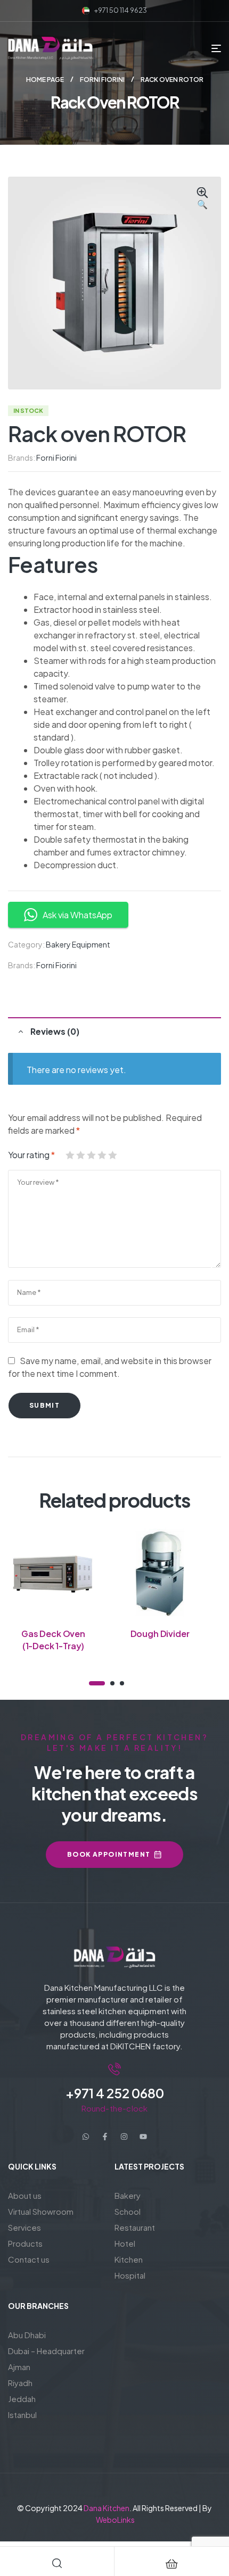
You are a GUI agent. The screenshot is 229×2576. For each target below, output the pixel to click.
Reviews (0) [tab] (55, 1031)
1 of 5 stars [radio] (70, 1155)
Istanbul (22, 2415)
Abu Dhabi (27, 2335)
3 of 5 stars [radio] (91, 1155)
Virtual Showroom (41, 2211)
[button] (202, 199)
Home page (45, 80)
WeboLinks (115, 2520)
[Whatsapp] (86, 2137)
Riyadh (20, 2383)
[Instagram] (124, 2137)
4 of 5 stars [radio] (102, 1155)
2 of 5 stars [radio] (80, 1155)
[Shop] (172, 2564)
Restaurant (135, 2227)
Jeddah (22, 2399)
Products (25, 2243)
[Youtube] (143, 2137)
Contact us (29, 2259)
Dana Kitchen (107, 2508)
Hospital (130, 2275)
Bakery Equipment (78, 944)
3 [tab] (122, 1683)
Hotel (125, 2243)
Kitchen (129, 2259)
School (128, 2211)
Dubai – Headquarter (46, 2351)
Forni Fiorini (102, 80)
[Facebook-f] (105, 2137)
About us (25, 2195)
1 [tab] (97, 1683)
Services (24, 2227)
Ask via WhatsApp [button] (77, 915)
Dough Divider (160, 1634)
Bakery (128, 2195)
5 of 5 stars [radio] (112, 1155)
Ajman (19, 2367)
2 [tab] (112, 1683)
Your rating (31, 1155)
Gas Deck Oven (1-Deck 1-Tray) (53, 1639)
